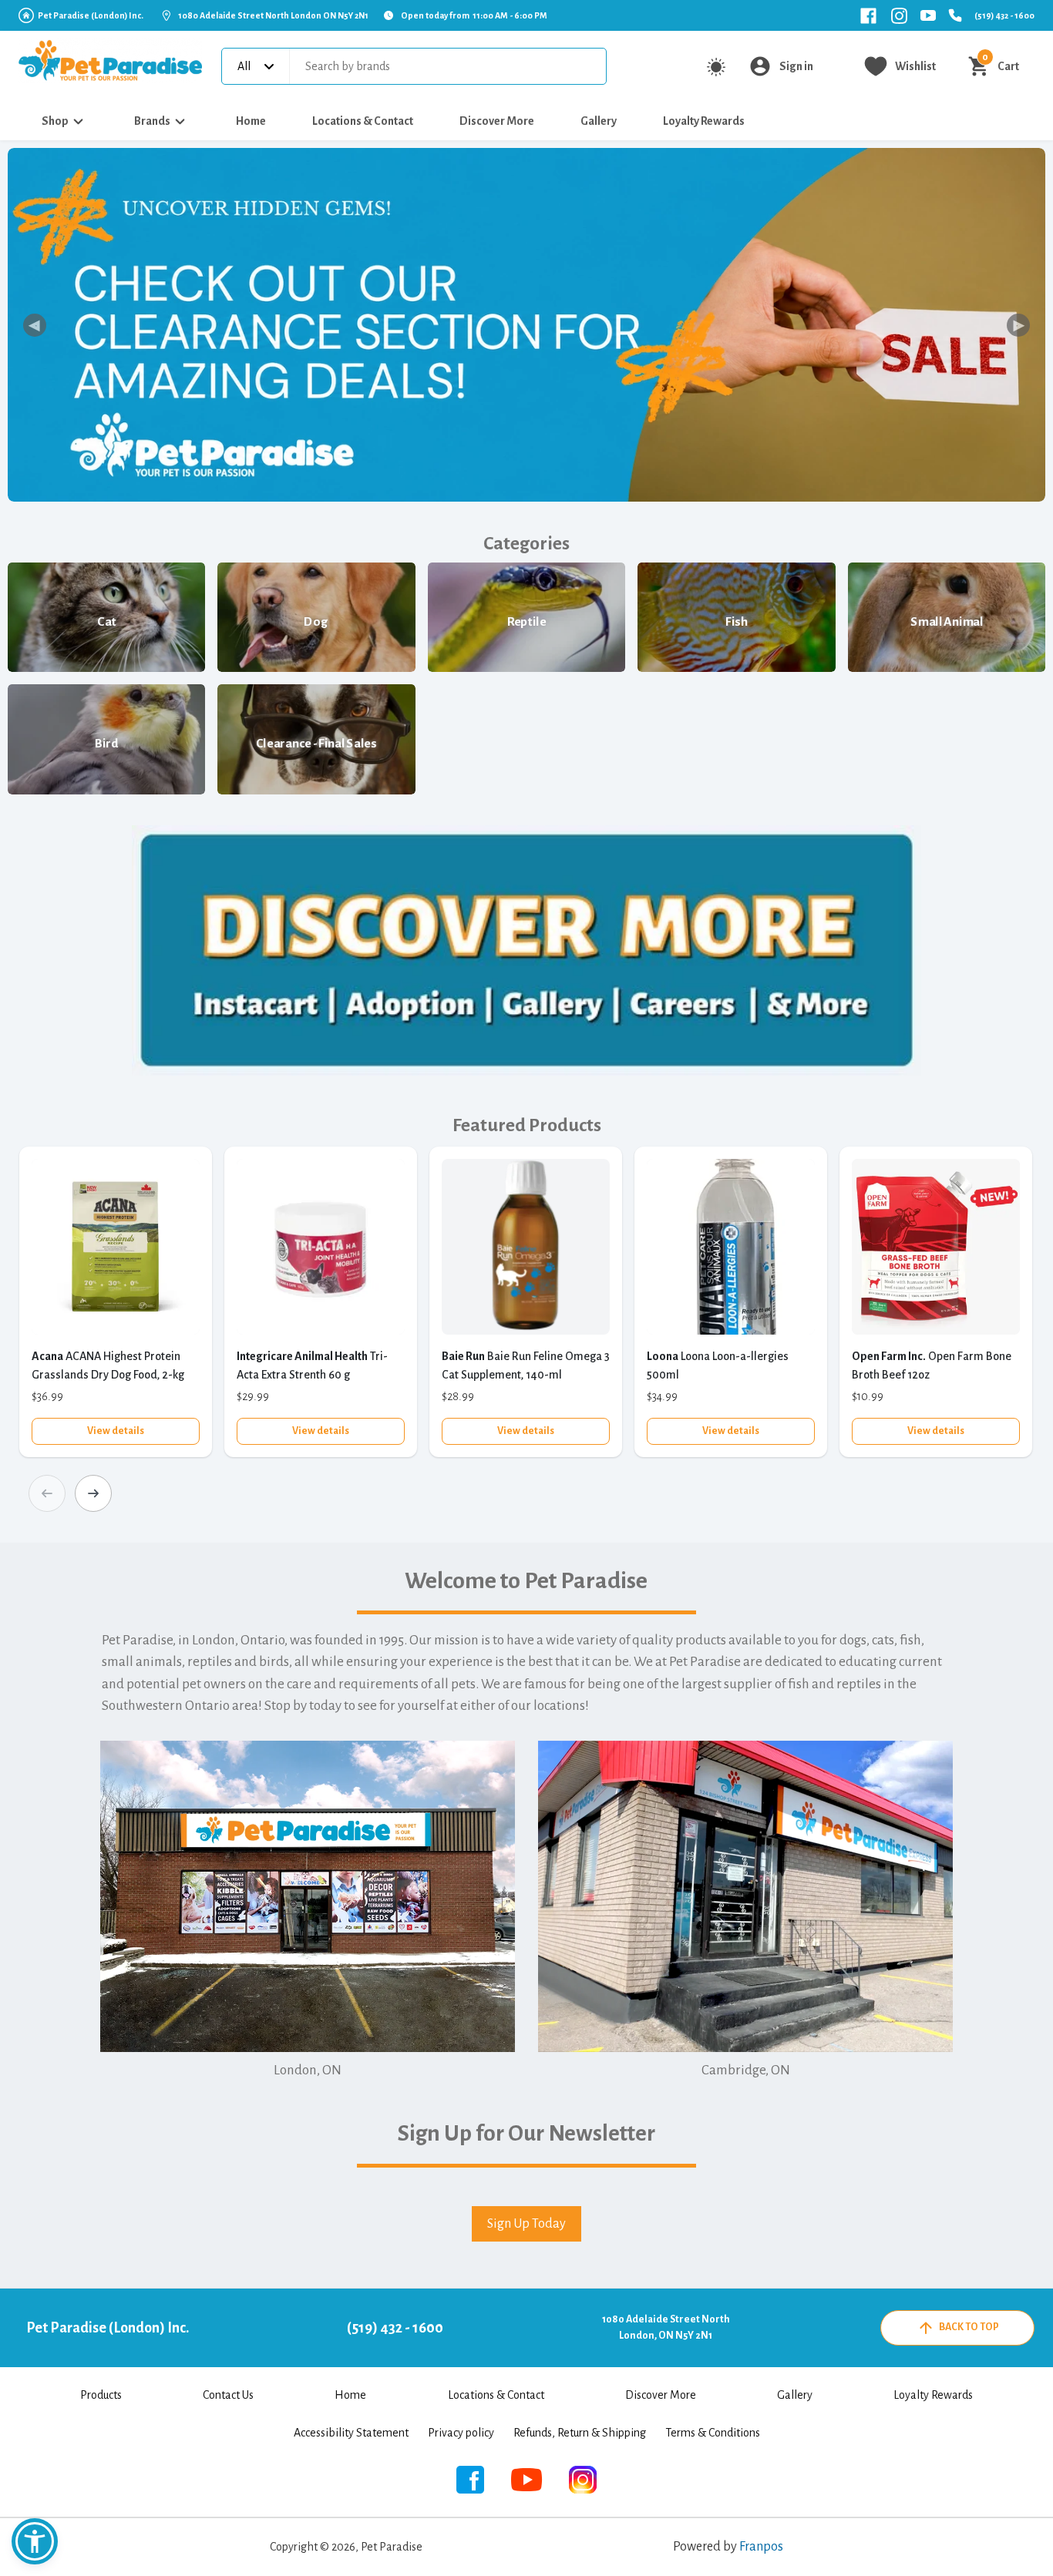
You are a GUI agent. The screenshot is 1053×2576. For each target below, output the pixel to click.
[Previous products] (47, 1493)
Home (251, 121)
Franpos (761, 2547)
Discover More (497, 121)
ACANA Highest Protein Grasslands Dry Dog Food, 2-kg (108, 1365)
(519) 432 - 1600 (1004, 15)
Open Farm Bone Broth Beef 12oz (932, 1365)
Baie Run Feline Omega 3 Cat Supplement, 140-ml (526, 1365)
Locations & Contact (363, 121)
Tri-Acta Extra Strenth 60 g (312, 1365)
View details (116, 1431)
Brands (152, 121)
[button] (35, 2541)
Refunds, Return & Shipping (580, 2433)
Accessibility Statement (351, 2433)
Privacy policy (461, 2433)
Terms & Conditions (713, 2433)
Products (101, 2395)
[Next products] (93, 1493)
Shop (55, 121)
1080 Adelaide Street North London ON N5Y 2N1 (273, 15)
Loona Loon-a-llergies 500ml (718, 1365)
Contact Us (228, 2395)
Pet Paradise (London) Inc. (91, 15)
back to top (969, 2327)
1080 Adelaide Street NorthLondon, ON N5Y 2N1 (666, 2327)
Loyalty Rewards (704, 121)
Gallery (599, 121)
